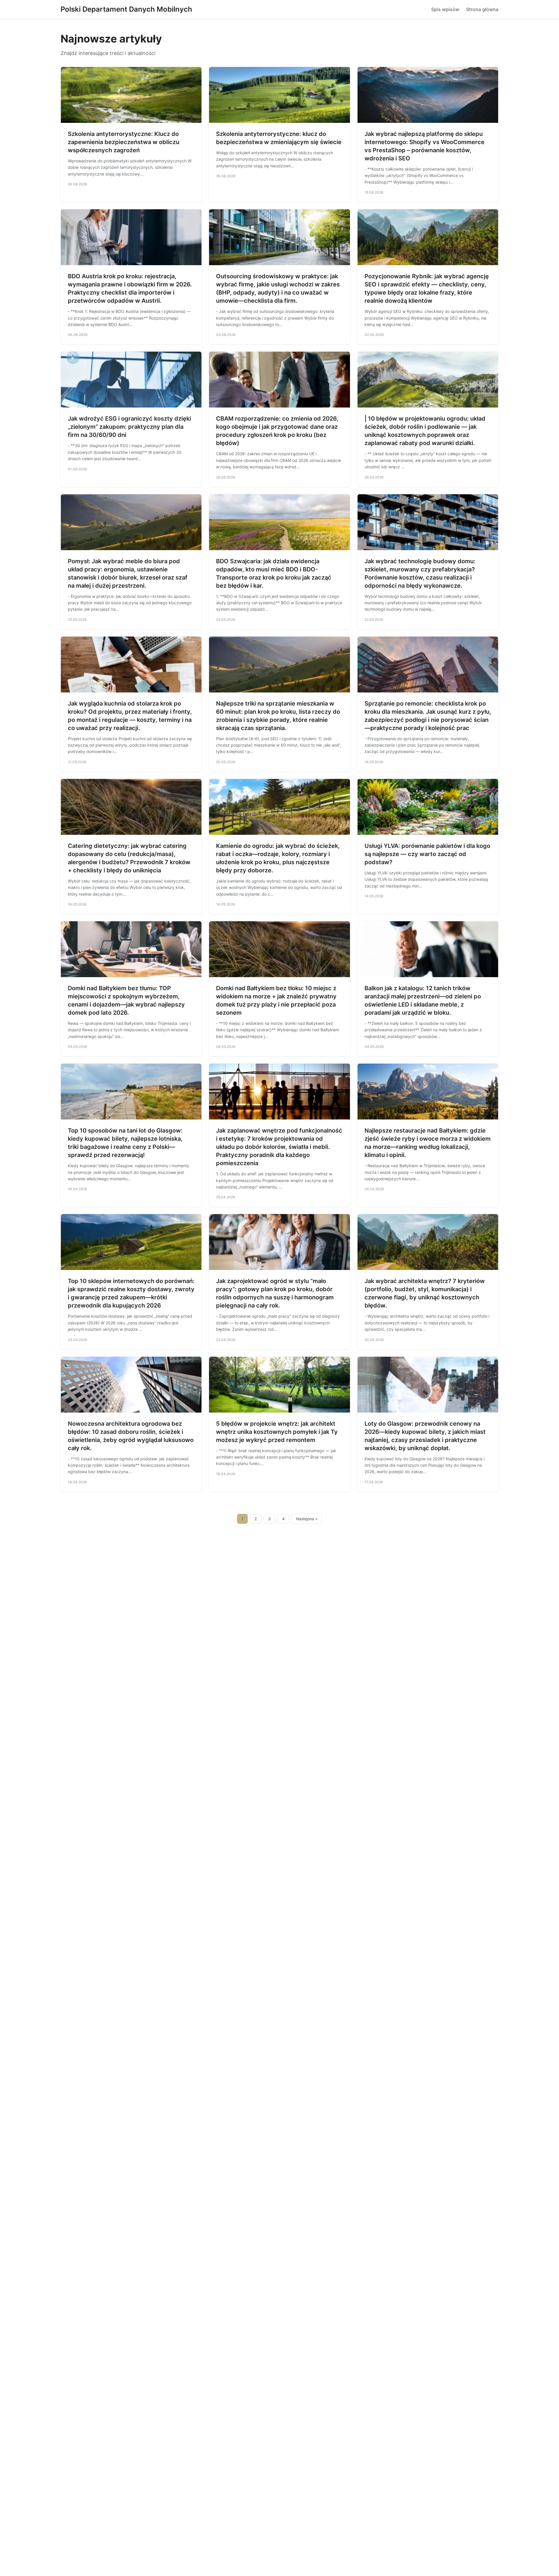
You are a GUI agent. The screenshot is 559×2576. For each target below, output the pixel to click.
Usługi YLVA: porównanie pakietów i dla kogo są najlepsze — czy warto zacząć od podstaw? (427, 854)
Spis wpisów (445, 9)
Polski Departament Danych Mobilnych (126, 9)
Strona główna (482, 9)
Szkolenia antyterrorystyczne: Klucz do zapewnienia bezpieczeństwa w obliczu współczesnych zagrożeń (124, 142)
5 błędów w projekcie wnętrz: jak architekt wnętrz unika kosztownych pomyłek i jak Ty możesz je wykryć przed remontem (277, 1432)
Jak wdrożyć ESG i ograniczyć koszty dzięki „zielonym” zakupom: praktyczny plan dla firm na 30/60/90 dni (129, 427)
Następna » (307, 1519)
